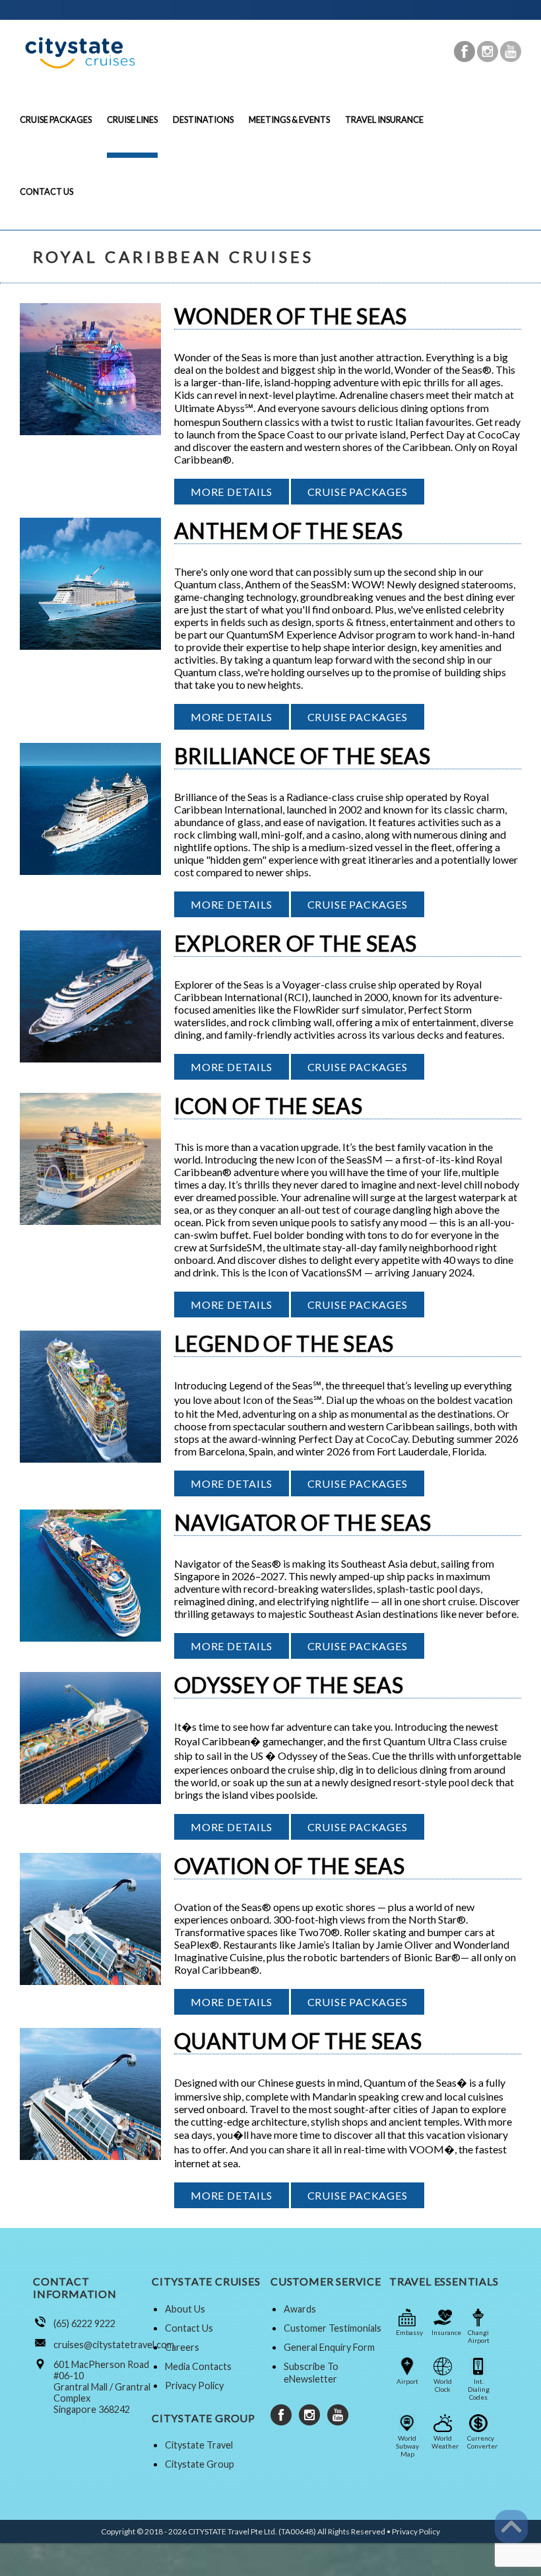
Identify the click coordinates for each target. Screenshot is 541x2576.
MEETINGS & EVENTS (289, 120)
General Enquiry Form (329, 2347)
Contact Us (189, 2328)
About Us (185, 2309)
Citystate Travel (199, 2445)
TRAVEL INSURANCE (384, 120)
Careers (182, 2347)
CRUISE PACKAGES (56, 120)
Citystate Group (200, 2464)
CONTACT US (47, 191)
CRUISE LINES (132, 120)
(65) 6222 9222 (84, 2323)
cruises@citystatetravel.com (114, 2345)
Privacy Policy (194, 2385)
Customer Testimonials (333, 2328)
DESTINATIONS (203, 120)
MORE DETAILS (232, 492)
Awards (300, 2309)
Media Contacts (198, 2366)
